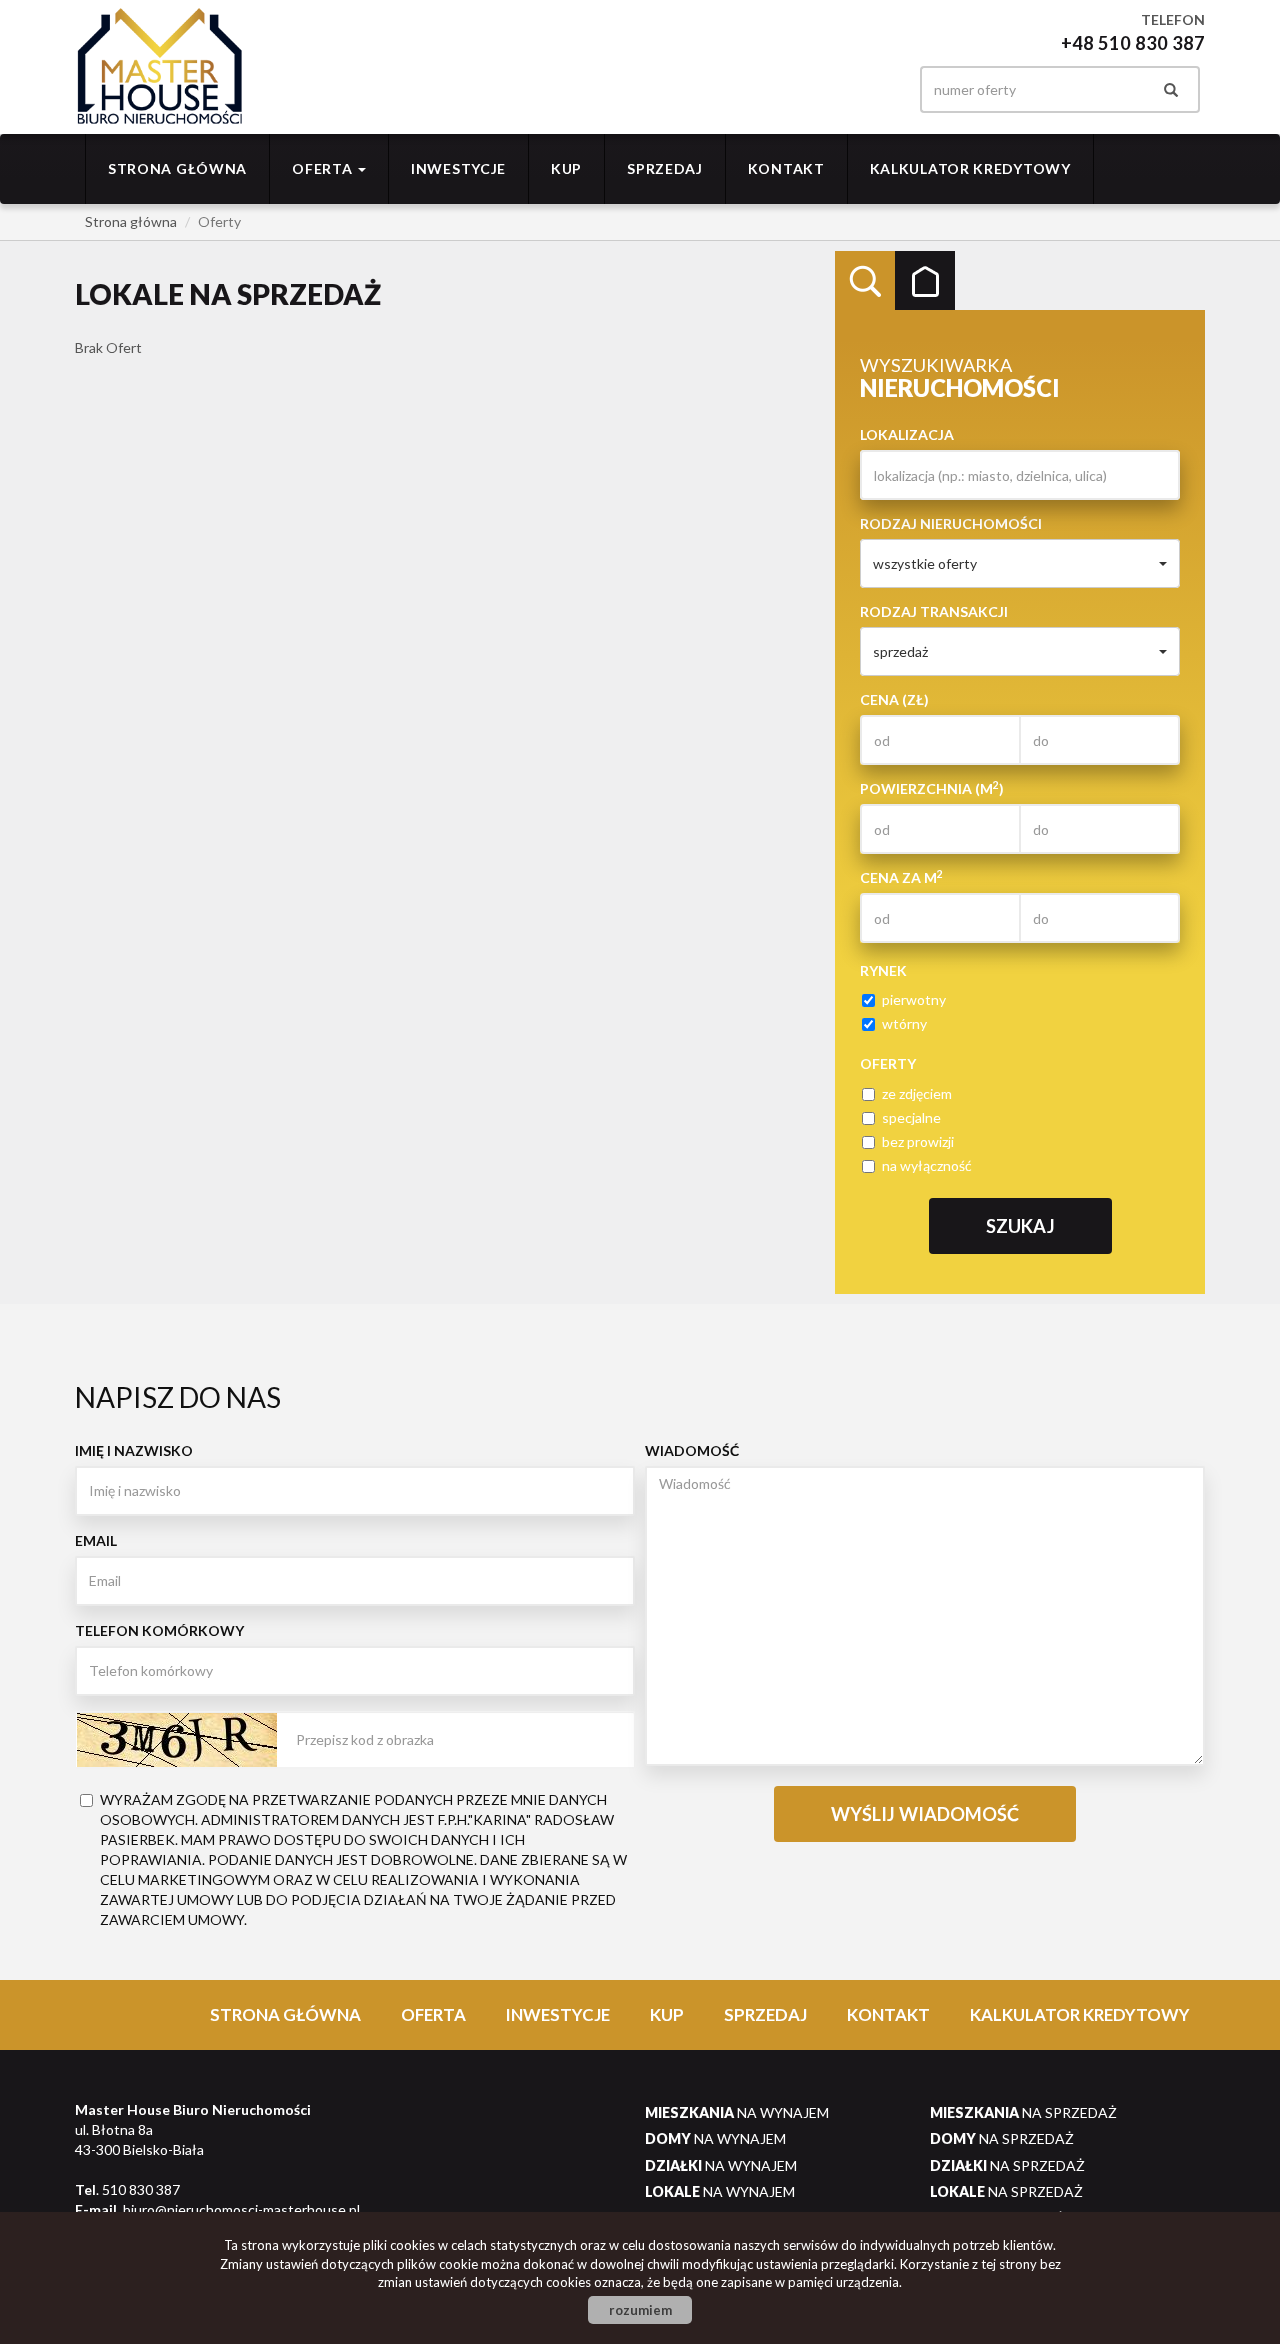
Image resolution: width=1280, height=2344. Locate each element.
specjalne (911, 1117)
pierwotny (914, 999)
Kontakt (786, 168)
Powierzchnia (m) (932, 788)
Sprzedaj (665, 168)
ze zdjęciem (917, 1093)
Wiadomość (692, 1450)
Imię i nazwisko (134, 1450)
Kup (566, 168)
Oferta (433, 2014)
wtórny (904, 1023)
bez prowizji (918, 1141)
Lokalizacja (907, 434)
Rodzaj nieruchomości (951, 523)
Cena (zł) (894, 699)
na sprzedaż (1023, 2112)
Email (96, 1540)
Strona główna (177, 168)
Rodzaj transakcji (934, 611)
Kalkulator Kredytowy (970, 168)
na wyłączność (927, 1165)
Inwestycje (458, 168)
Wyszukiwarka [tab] (865, 281)
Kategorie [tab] (925, 281)
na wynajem (737, 2112)
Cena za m (901, 877)
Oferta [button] (324, 168)
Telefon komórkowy (159, 1630)
